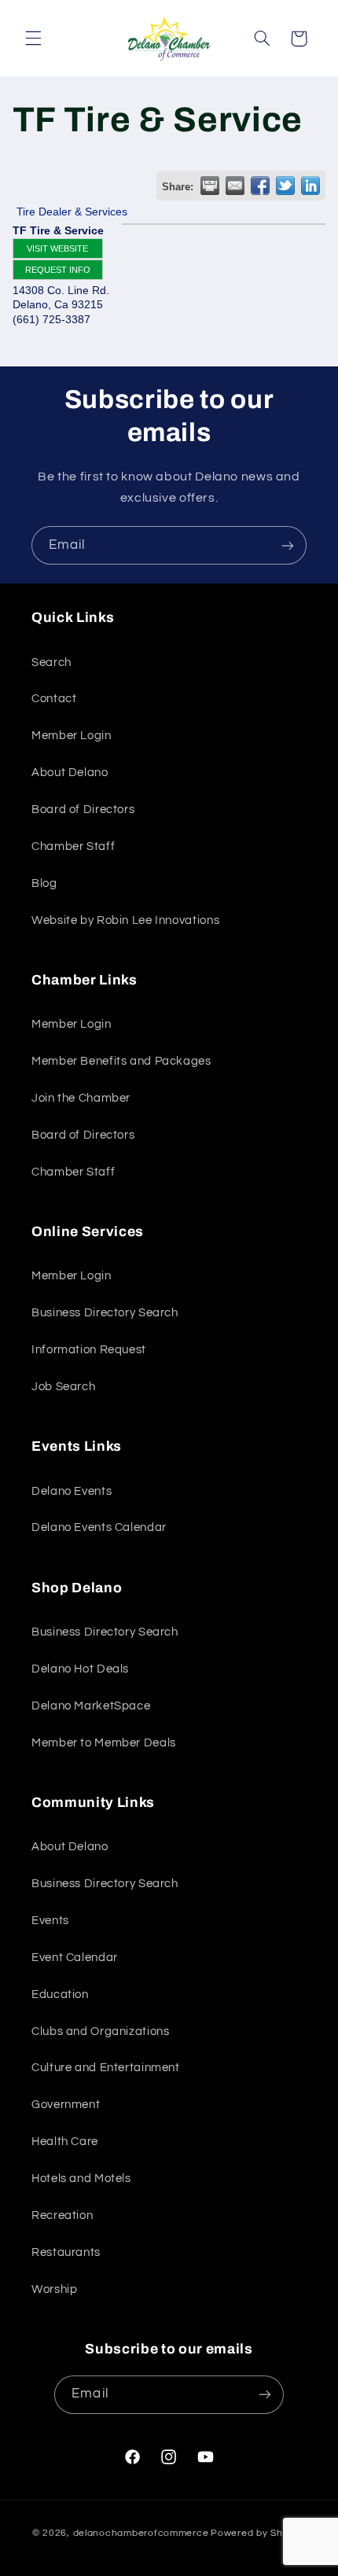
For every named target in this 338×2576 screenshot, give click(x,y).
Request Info (58, 270)
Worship (54, 2289)
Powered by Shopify (258, 2533)
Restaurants (66, 2252)
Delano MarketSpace (91, 1706)
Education (60, 1995)
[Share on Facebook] (260, 186)
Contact (54, 699)
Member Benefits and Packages (121, 1061)
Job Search (63, 1387)
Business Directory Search (105, 1313)
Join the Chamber (81, 1098)
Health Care (65, 2142)
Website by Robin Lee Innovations (125, 920)
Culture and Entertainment (106, 2068)
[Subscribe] (288, 545)
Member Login (72, 736)
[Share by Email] (235, 186)
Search (51, 662)
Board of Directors (83, 810)
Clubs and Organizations (101, 2031)
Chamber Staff (73, 846)
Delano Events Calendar (99, 1527)
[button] (33, 39)
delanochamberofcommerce (141, 2533)
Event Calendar (75, 1958)
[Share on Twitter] (285, 186)
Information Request (89, 1350)
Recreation (62, 2215)
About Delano (70, 773)
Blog (44, 883)
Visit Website (57, 248)
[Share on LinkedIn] (310, 186)
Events (50, 1921)
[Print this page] (210, 186)
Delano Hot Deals (80, 1669)
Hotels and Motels (81, 2179)
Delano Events (72, 1491)
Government (66, 2105)
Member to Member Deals (104, 1743)
